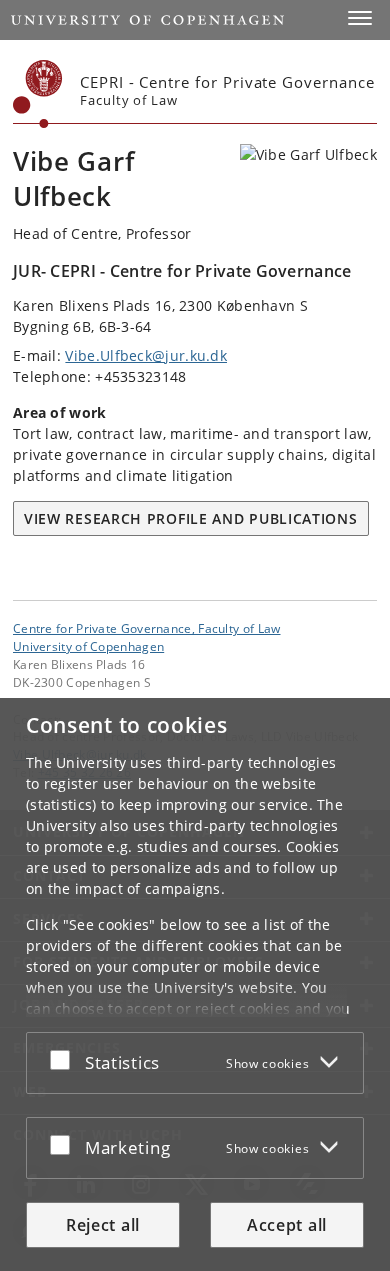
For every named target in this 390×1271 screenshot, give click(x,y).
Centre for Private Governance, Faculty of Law (147, 628)
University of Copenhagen (88, 646)
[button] (360, 18)
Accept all (287, 1225)
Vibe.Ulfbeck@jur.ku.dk (146, 355)
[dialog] (195, 984)
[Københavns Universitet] (38, 94)
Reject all (103, 1225)
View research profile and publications (191, 518)
